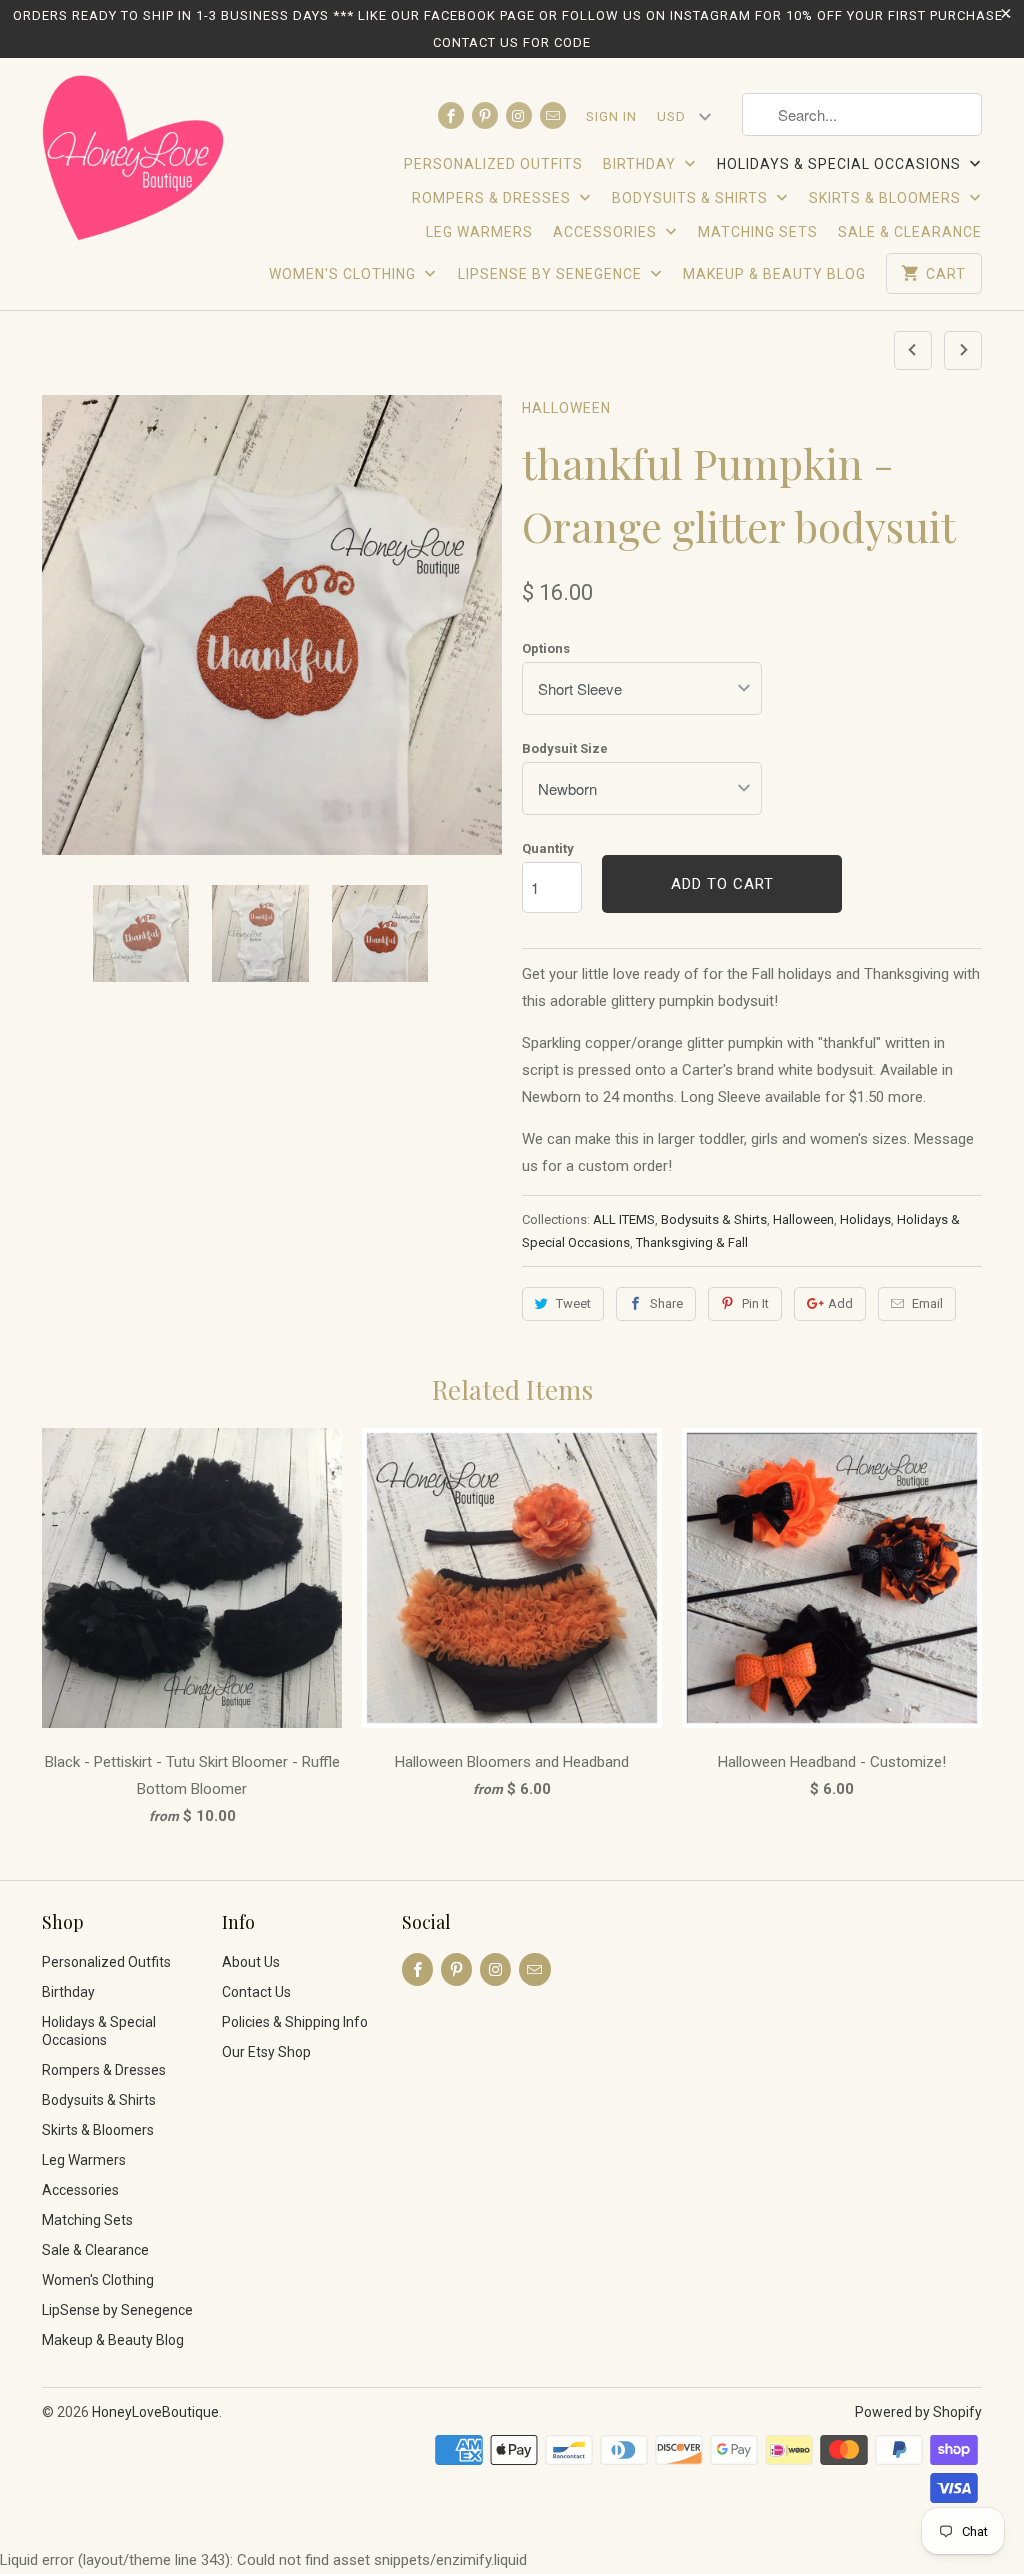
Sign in (611, 116)
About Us (251, 1962)
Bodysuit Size (565, 748)
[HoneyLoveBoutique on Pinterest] (485, 115)
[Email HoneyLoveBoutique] (553, 115)
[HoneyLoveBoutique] (134, 161)
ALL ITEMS (624, 1219)
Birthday (641, 164)
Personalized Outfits (493, 164)
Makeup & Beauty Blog (774, 274)
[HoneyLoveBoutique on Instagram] (519, 115)
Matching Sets (758, 232)
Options (546, 648)
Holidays (865, 1219)
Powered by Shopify (918, 2412)
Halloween (566, 408)
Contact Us (256, 1992)
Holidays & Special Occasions (841, 164)
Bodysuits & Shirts (692, 198)
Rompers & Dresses (493, 198)
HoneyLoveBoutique (155, 2412)
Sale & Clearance (910, 232)
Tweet (573, 1303)
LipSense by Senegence (552, 274)
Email (927, 1303)
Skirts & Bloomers (887, 198)
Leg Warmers (479, 232)
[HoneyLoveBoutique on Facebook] (451, 115)
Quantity (548, 848)
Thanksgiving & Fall (692, 1242)
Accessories (607, 232)
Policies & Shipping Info (295, 2022)
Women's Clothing (344, 274)
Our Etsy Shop (266, 2052)
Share (666, 1303)
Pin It (755, 1303)
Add (840, 1303)
